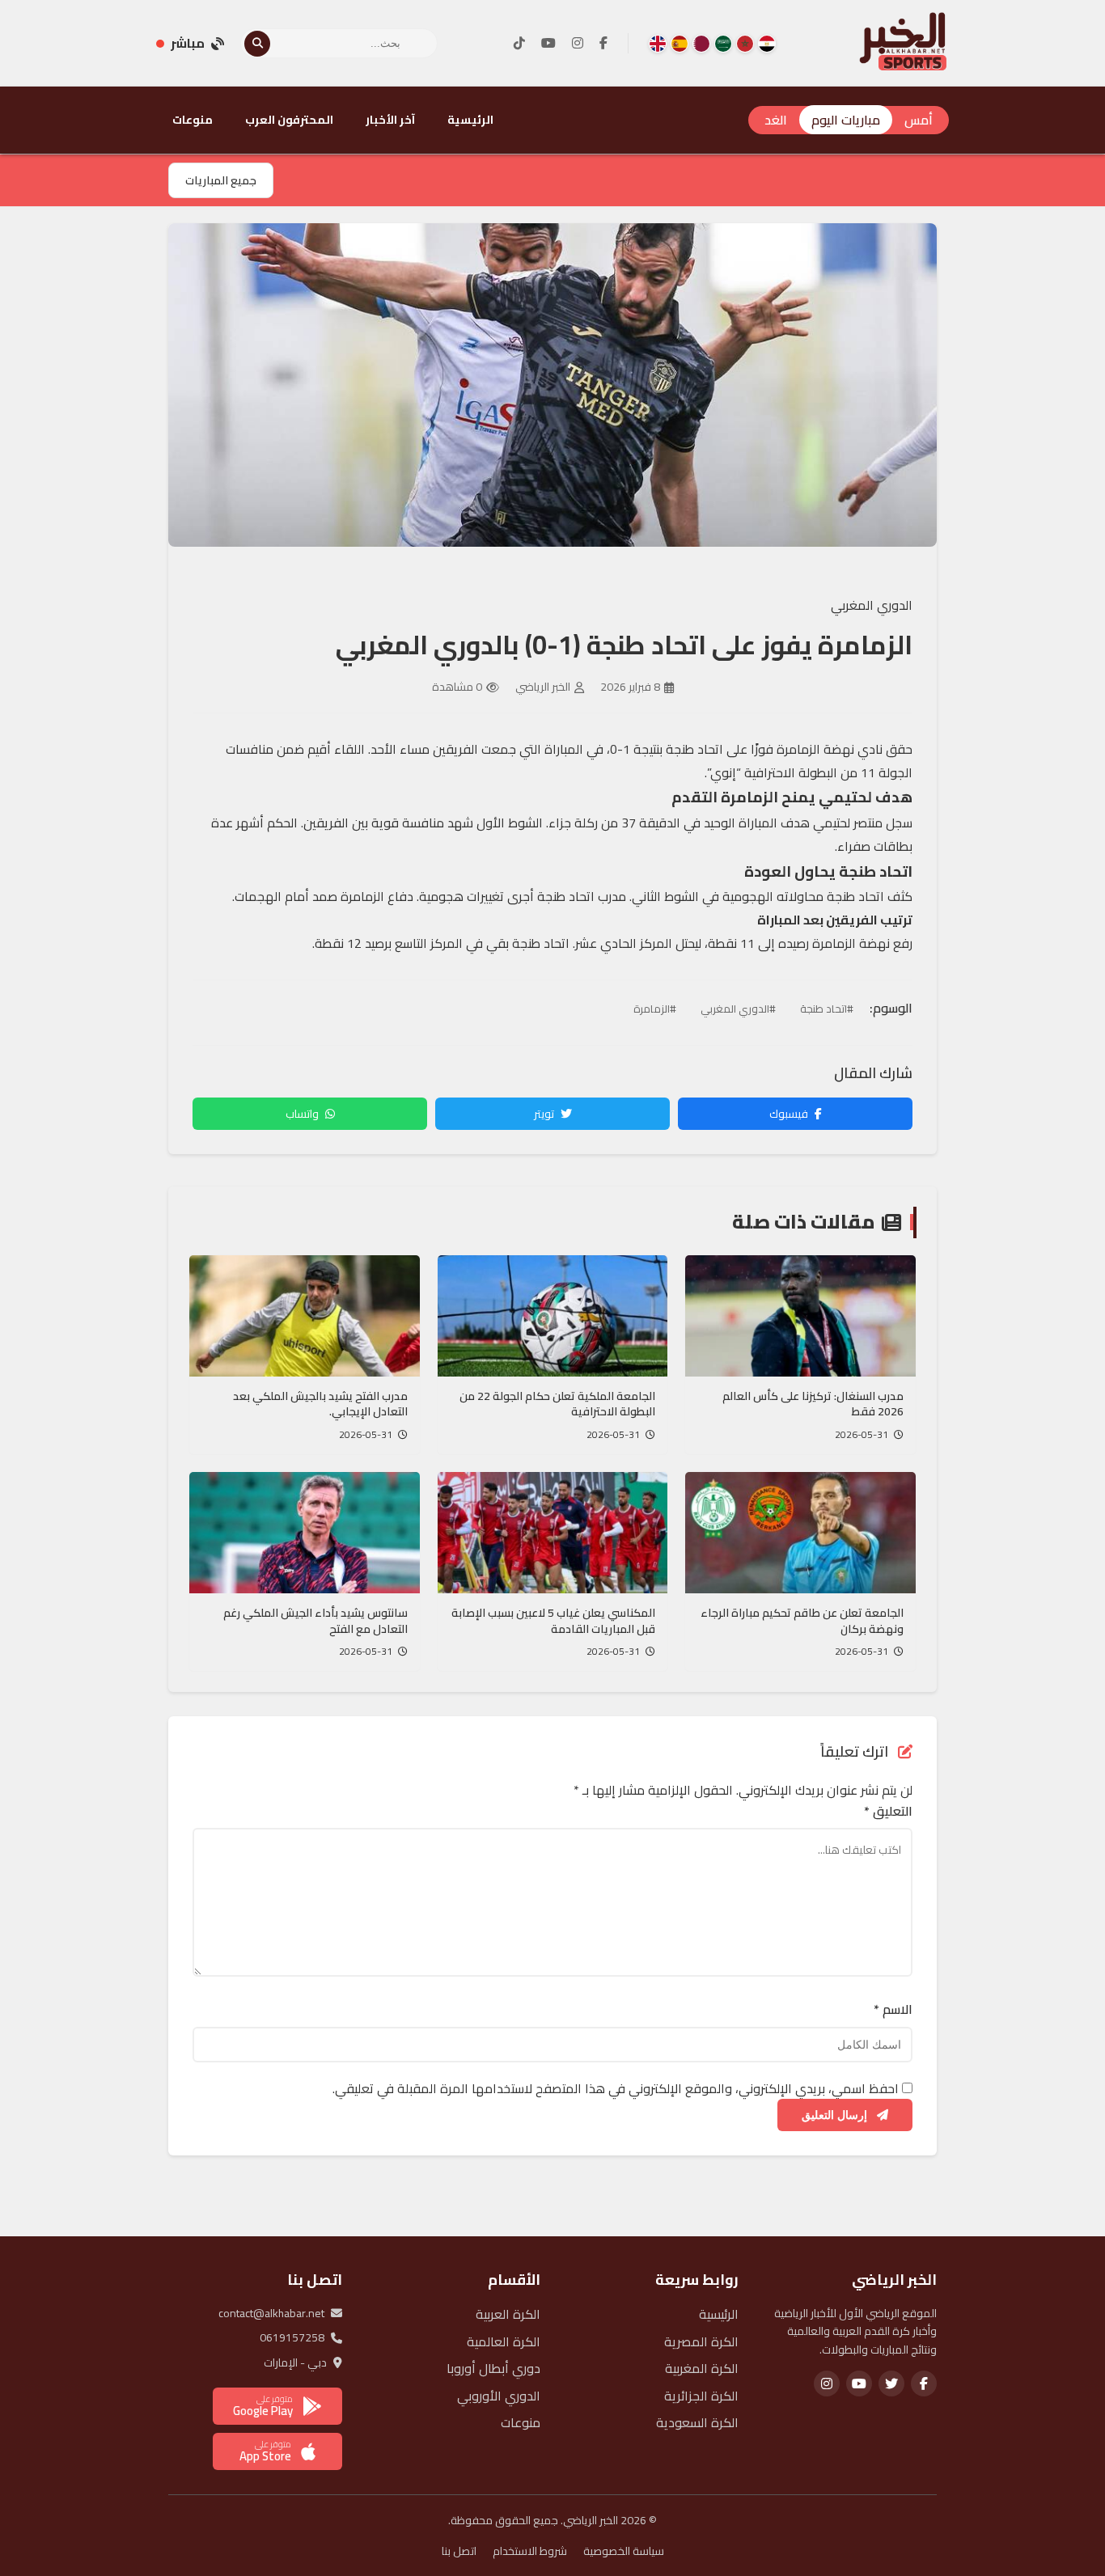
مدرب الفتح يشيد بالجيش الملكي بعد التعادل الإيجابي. (320, 1404)
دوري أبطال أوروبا (493, 2368)
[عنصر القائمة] (767, 44)
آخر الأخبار (390, 120)
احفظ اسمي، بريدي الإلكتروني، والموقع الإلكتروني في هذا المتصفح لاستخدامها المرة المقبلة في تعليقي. (616, 2088)
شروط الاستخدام (530, 2551)
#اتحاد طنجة (827, 1009)
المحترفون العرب (289, 120)
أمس (919, 120)
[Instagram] (578, 44)
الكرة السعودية (697, 2422)
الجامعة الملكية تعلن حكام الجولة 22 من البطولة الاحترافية (557, 1404)
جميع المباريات (221, 180)
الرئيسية (470, 120)
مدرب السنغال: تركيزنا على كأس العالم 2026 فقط (813, 1404)
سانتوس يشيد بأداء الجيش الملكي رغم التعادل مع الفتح (315, 1621)
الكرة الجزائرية (701, 2396)
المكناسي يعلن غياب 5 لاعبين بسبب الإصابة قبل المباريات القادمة (553, 1621)
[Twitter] (891, 2384)
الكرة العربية (508, 2314)
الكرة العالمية (504, 2341)
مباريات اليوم (846, 120)
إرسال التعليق (836, 2115)
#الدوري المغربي (738, 1009)
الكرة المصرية (701, 2341)
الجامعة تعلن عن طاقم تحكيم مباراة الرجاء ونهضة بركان (802, 1621)
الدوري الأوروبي (499, 2396)
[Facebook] (603, 44)
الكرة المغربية (702, 2368)
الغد (776, 120)
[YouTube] (548, 44)
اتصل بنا (459, 2551)
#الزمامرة (655, 1009)
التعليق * (888, 1812)
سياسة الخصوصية (624, 2551)
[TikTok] (519, 44)
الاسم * (893, 2010)
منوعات (193, 120)
